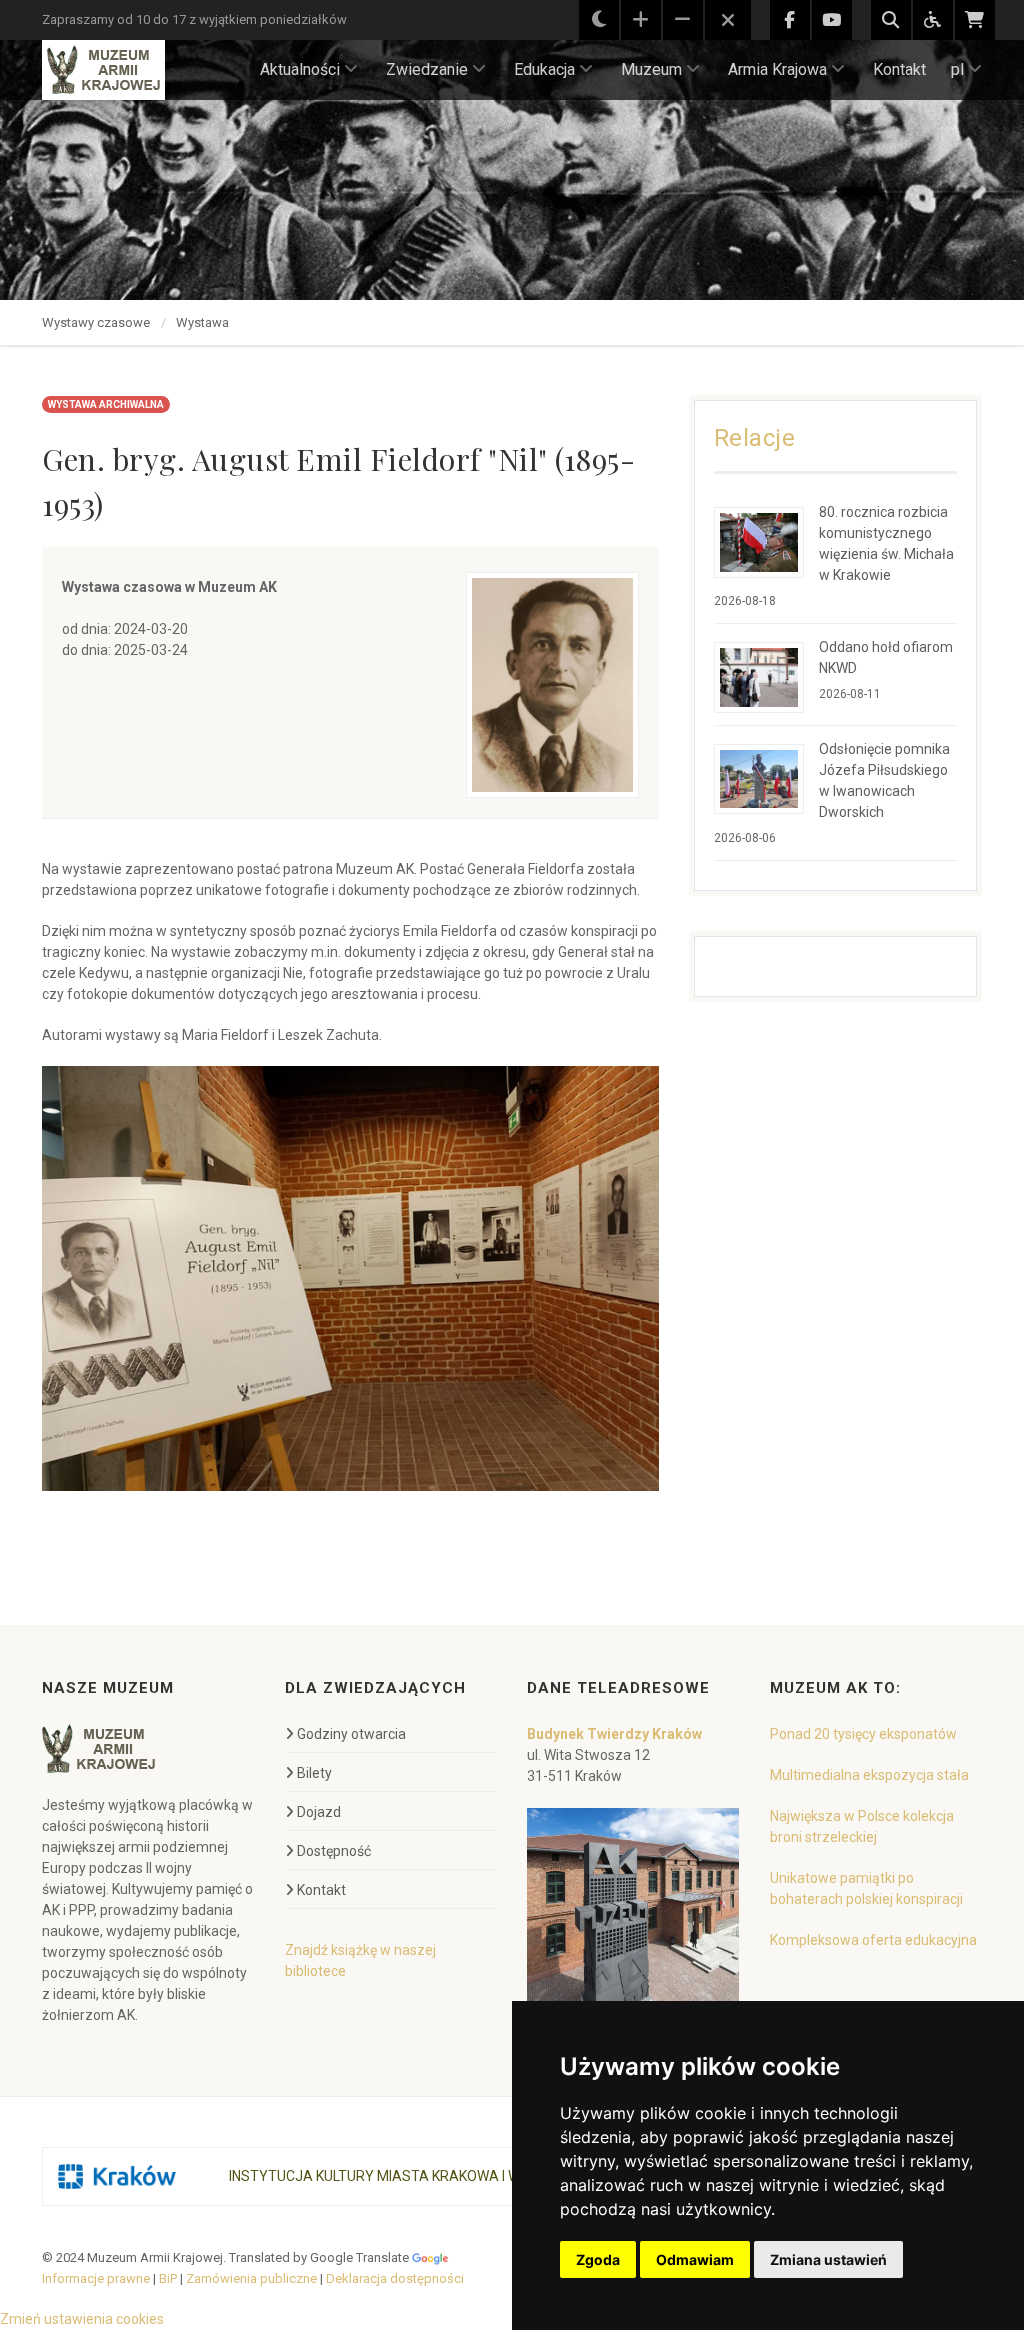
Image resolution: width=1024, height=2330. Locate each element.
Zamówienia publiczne (251, 2278)
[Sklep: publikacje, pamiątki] (975, 20)
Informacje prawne (96, 2278)
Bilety (314, 1773)
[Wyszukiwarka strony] (891, 20)
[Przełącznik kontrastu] (599, 20)
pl (957, 69)
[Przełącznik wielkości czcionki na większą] (641, 20)
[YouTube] (832, 20)
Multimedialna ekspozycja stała (869, 1775)
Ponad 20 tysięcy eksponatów (863, 1734)
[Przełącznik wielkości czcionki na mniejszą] (683, 20)
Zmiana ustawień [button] (828, 2259)
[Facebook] (790, 20)
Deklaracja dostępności (395, 2278)
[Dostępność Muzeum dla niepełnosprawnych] (933, 20)
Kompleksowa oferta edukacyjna (873, 1940)
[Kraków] (117, 2176)
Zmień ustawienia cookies (82, 2319)
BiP (168, 2278)
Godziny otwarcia (351, 1734)
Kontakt (899, 69)
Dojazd (319, 1812)
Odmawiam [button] (695, 2259)
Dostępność (334, 1851)
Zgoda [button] (598, 2259)
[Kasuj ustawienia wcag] (728, 21)
